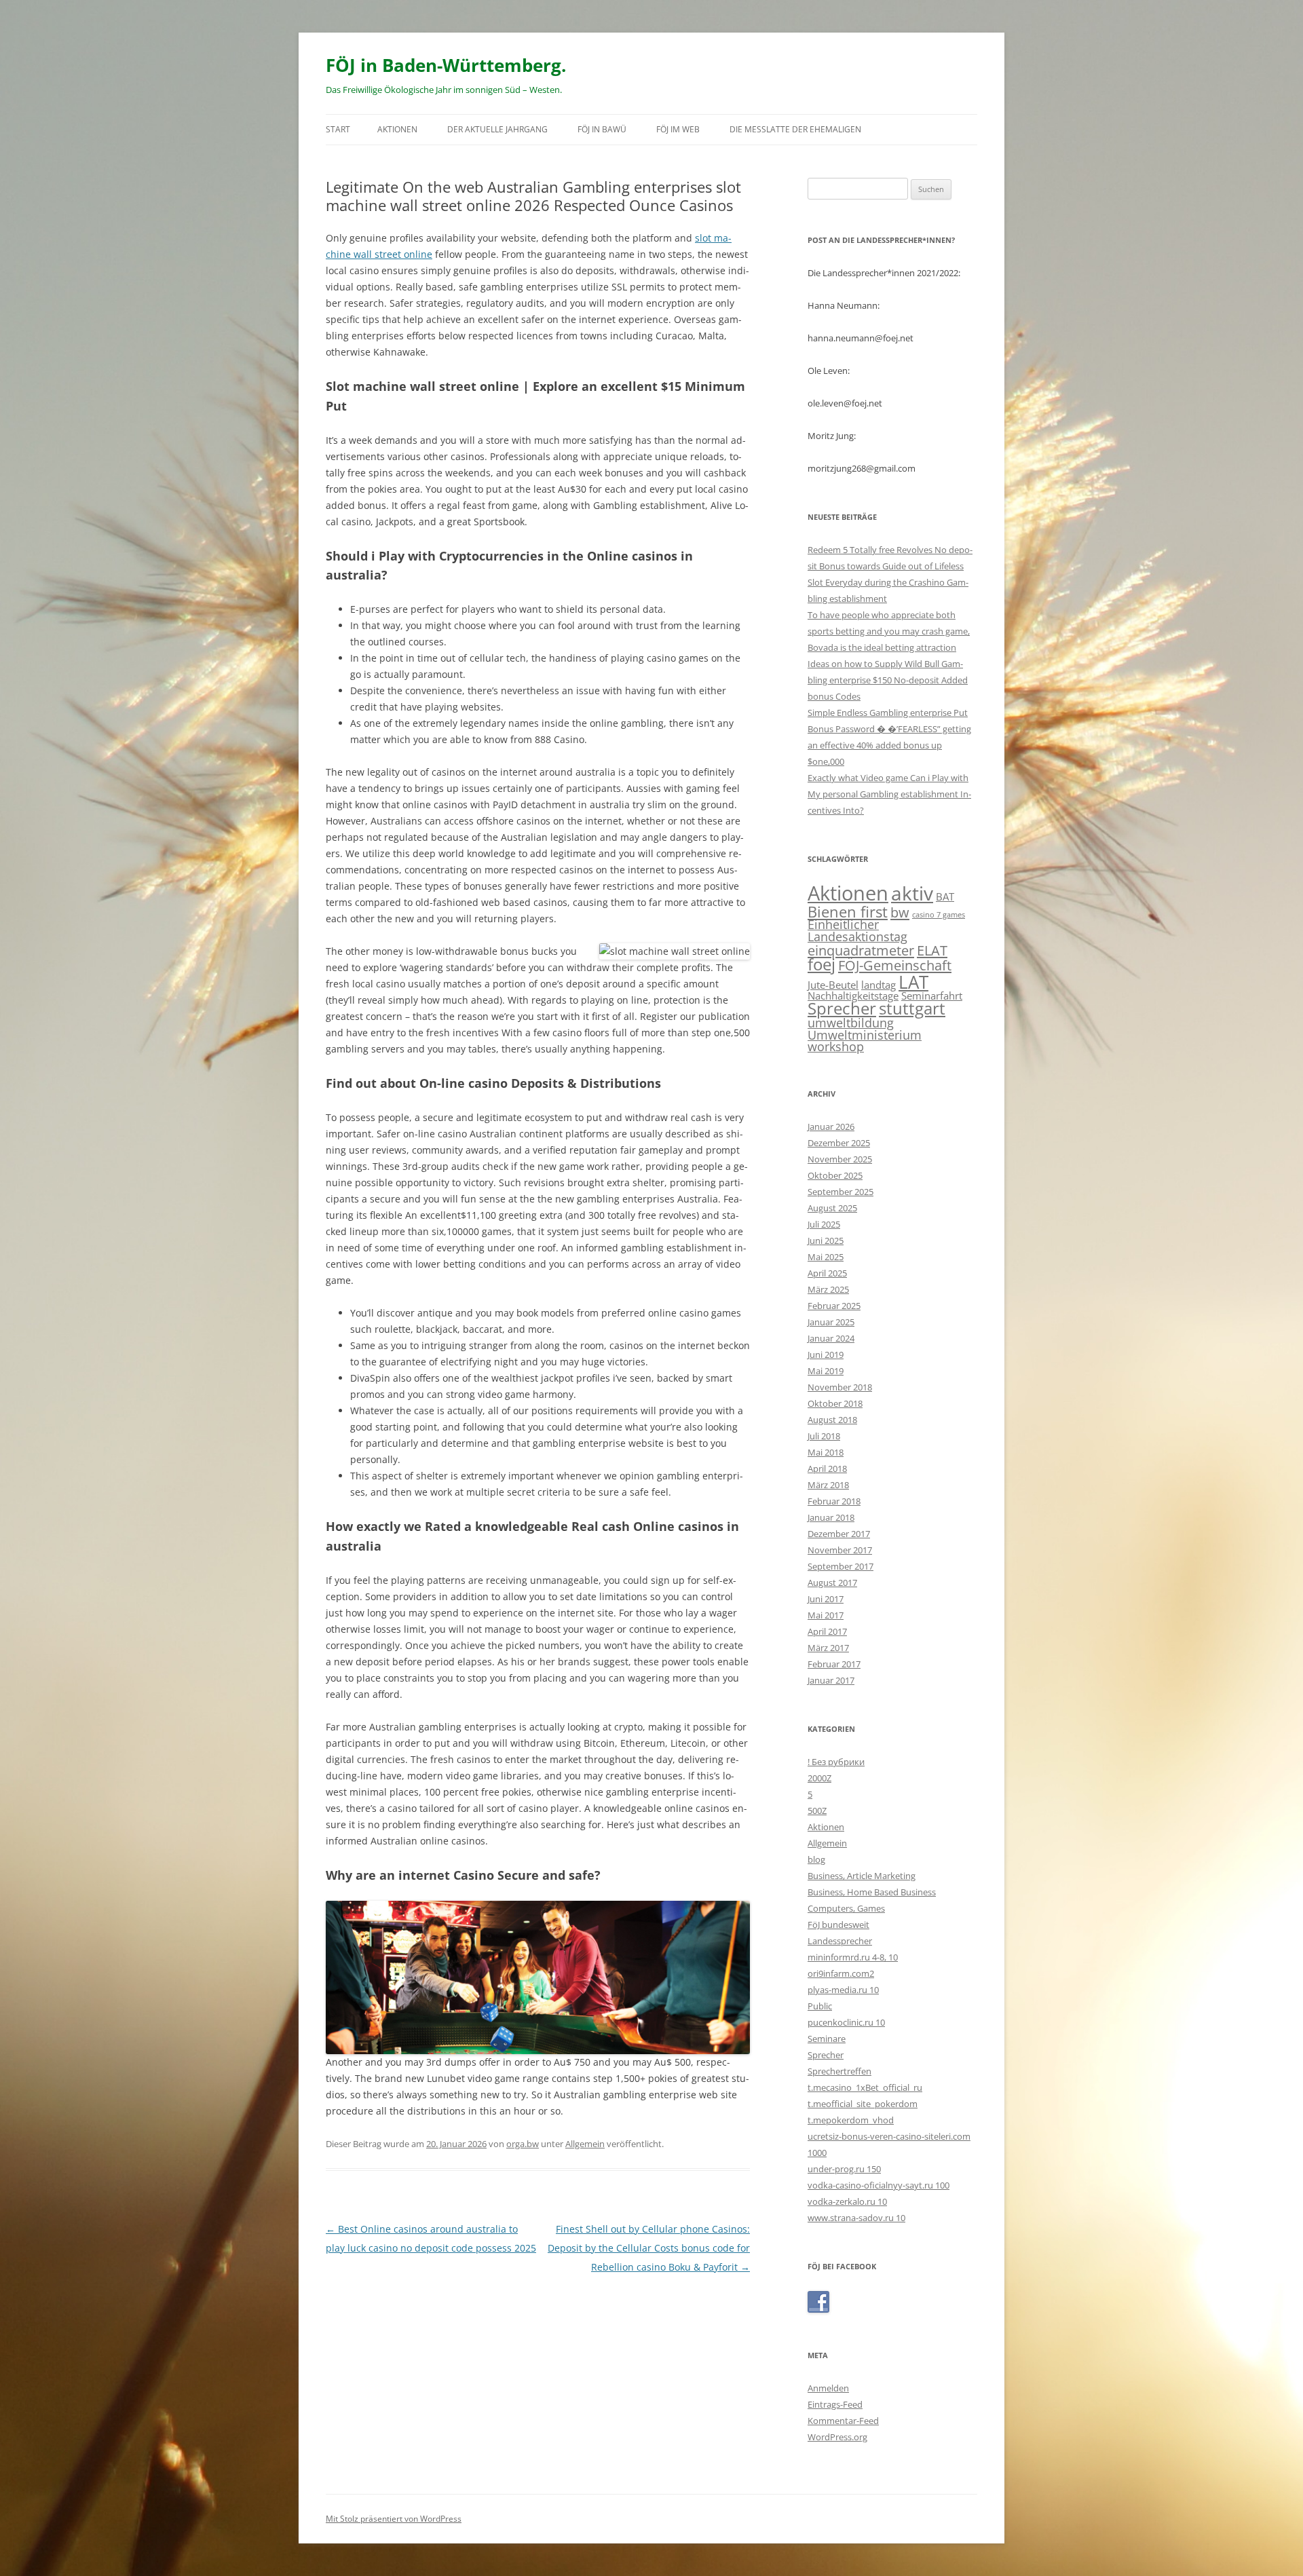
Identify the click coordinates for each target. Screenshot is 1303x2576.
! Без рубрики (836, 1762)
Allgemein (585, 2144)
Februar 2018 (834, 1501)
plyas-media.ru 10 (843, 1990)
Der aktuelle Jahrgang (497, 129)
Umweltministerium (865, 1035)
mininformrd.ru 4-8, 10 (853, 1957)
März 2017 (828, 1648)
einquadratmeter (861, 950)
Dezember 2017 (839, 1534)
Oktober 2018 (835, 1403)
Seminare (827, 2039)
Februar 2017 (834, 1664)
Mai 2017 (826, 1615)
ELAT (932, 950)
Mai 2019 (826, 1371)
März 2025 (828, 1289)
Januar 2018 (831, 1517)
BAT (945, 896)
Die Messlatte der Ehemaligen (795, 129)
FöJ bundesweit (838, 1925)
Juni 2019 (826, 1355)
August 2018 (832, 1420)
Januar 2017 (831, 1680)
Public (820, 2006)
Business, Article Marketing (862, 1876)
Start (338, 129)
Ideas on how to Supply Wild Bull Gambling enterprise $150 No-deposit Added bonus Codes (888, 680)
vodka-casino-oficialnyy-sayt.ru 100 (879, 2185)
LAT (913, 982)
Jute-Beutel (833, 985)
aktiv (912, 893)
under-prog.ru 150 (844, 2169)
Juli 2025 (824, 1224)
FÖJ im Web (678, 129)
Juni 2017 (826, 1599)
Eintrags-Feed (835, 2404)
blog (816, 1859)
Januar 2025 (831, 1322)
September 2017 (841, 1566)
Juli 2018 (824, 1436)
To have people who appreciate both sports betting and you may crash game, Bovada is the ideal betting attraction (889, 631)
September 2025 (841, 1192)
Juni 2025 (826, 1240)
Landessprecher (840, 1941)
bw (900, 912)
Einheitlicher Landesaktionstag (857, 930)
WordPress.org (837, 2437)
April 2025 (827, 1273)
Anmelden (828, 2388)
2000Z (819, 1778)
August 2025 (832, 1208)
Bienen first (848, 911)
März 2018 (828, 1485)
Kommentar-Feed (843, 2421)
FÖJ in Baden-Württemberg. (446, 65)
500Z (817, 1811)
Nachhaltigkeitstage (853, 996)
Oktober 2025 (835, 1175)
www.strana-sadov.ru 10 (856, 2218)
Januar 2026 (831, 1126)
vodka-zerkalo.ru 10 (847, 2201)
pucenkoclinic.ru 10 (846, 2022)
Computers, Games (846, 1908)
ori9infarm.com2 (841, 1973)
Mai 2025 (826, 1257)
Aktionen (397, 129)
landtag (879, 985)
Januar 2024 (831, 1338)
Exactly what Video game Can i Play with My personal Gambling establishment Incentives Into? (889, 794)
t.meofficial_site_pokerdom (863, 2104)
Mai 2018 (826, 1452)
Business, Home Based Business (872, 1892)
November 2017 (840, 1550)
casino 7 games (939, 915)
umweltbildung (851, 1023)
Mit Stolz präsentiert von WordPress (394, 2519)
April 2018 (827, 1469)
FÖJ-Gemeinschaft (895, 965)
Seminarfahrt (932, 996)
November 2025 (840, 1159)
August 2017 (832, 1583)
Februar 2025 (834, 1306)
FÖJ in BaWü (602, 129)
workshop (836, 1046)
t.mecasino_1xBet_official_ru (865, 2087)
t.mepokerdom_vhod (851, 2120)
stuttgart (912, 1008)
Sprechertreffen (839, 2071)
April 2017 (827, 1631)
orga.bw (523, 2144)
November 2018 (840, 1387)
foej (822, 964)
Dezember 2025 (839, 1143)
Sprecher (842, 1008)
